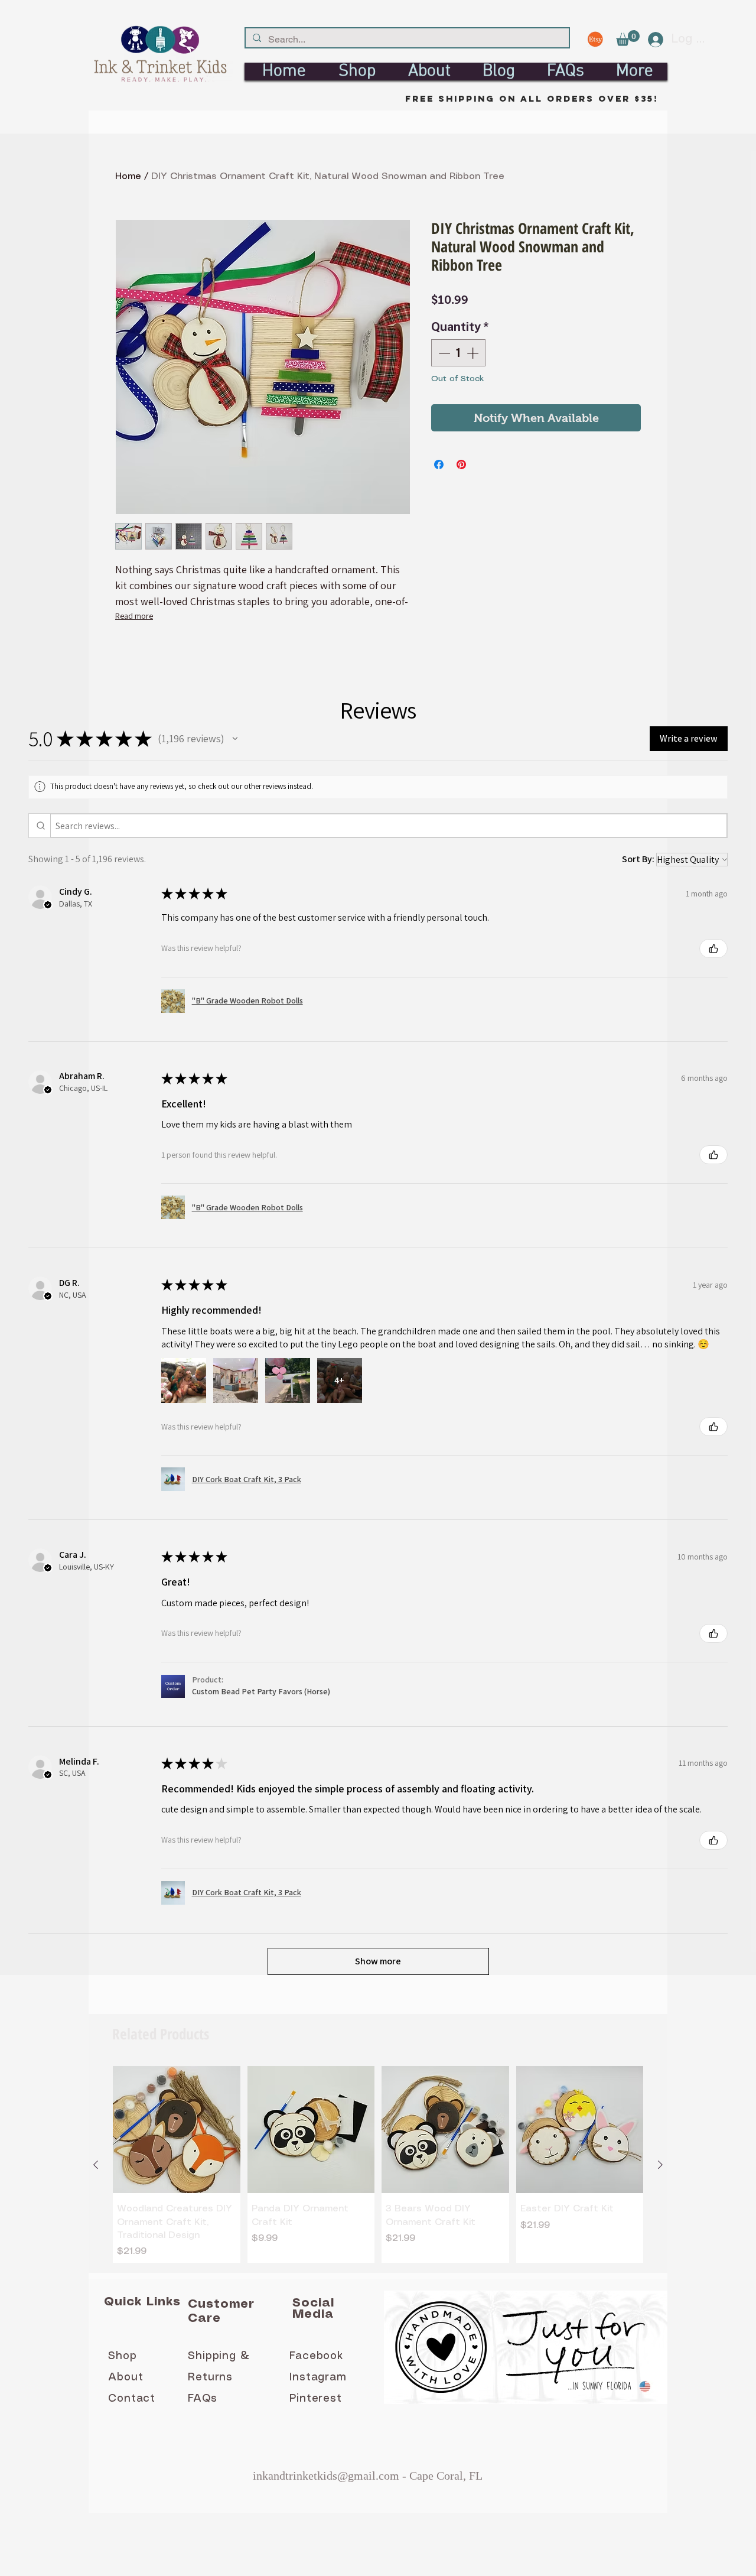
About (126, 2377)
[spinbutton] (458, 353)
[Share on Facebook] (439, 464)
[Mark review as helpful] (713, 948)
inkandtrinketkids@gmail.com (326, 2476)
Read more (134, 616)
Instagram (318, 2377)
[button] (628, 38)
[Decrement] (443, 353)
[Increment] (474, 353)
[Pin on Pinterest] (461, 464)
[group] (378, 2165)
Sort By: (638, 859)
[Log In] (651, 40)
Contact (132, 2399)
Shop (123, 2356)
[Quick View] (177, 2130)
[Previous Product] (96, 2165)
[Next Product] (660, 2165)
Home (128, 176)
